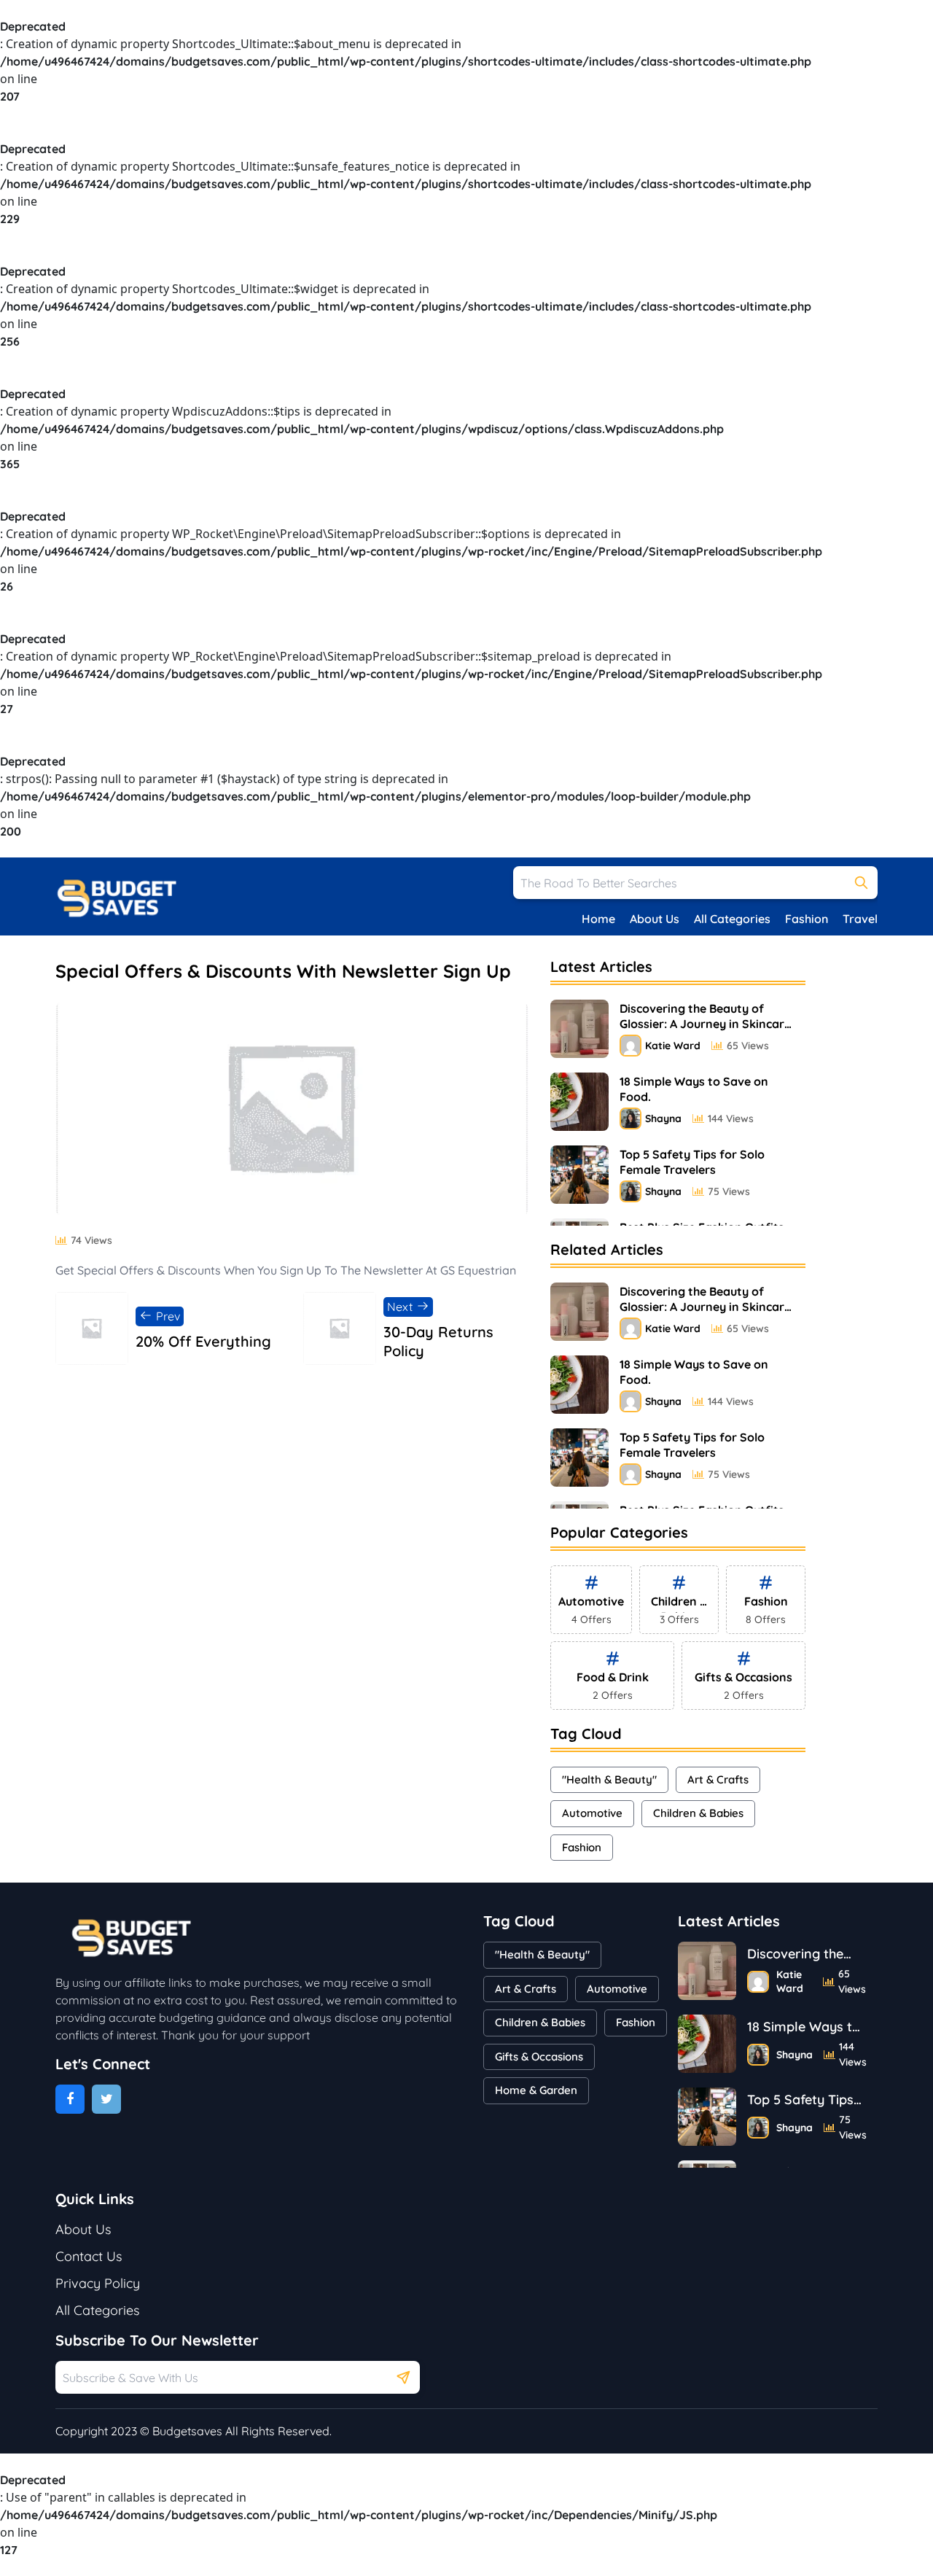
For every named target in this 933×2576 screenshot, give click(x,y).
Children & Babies (698, 1813)
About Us (655, 919)
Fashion (807, 919)
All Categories (732, 919)
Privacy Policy (98, 2283)
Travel (860, 919)
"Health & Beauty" (609, 1779)
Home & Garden (536, 2090)
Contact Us (89, 2256)
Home (598, 919)
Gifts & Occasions (539, 2056)
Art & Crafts (718, 1779)
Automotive (592, 1813)
